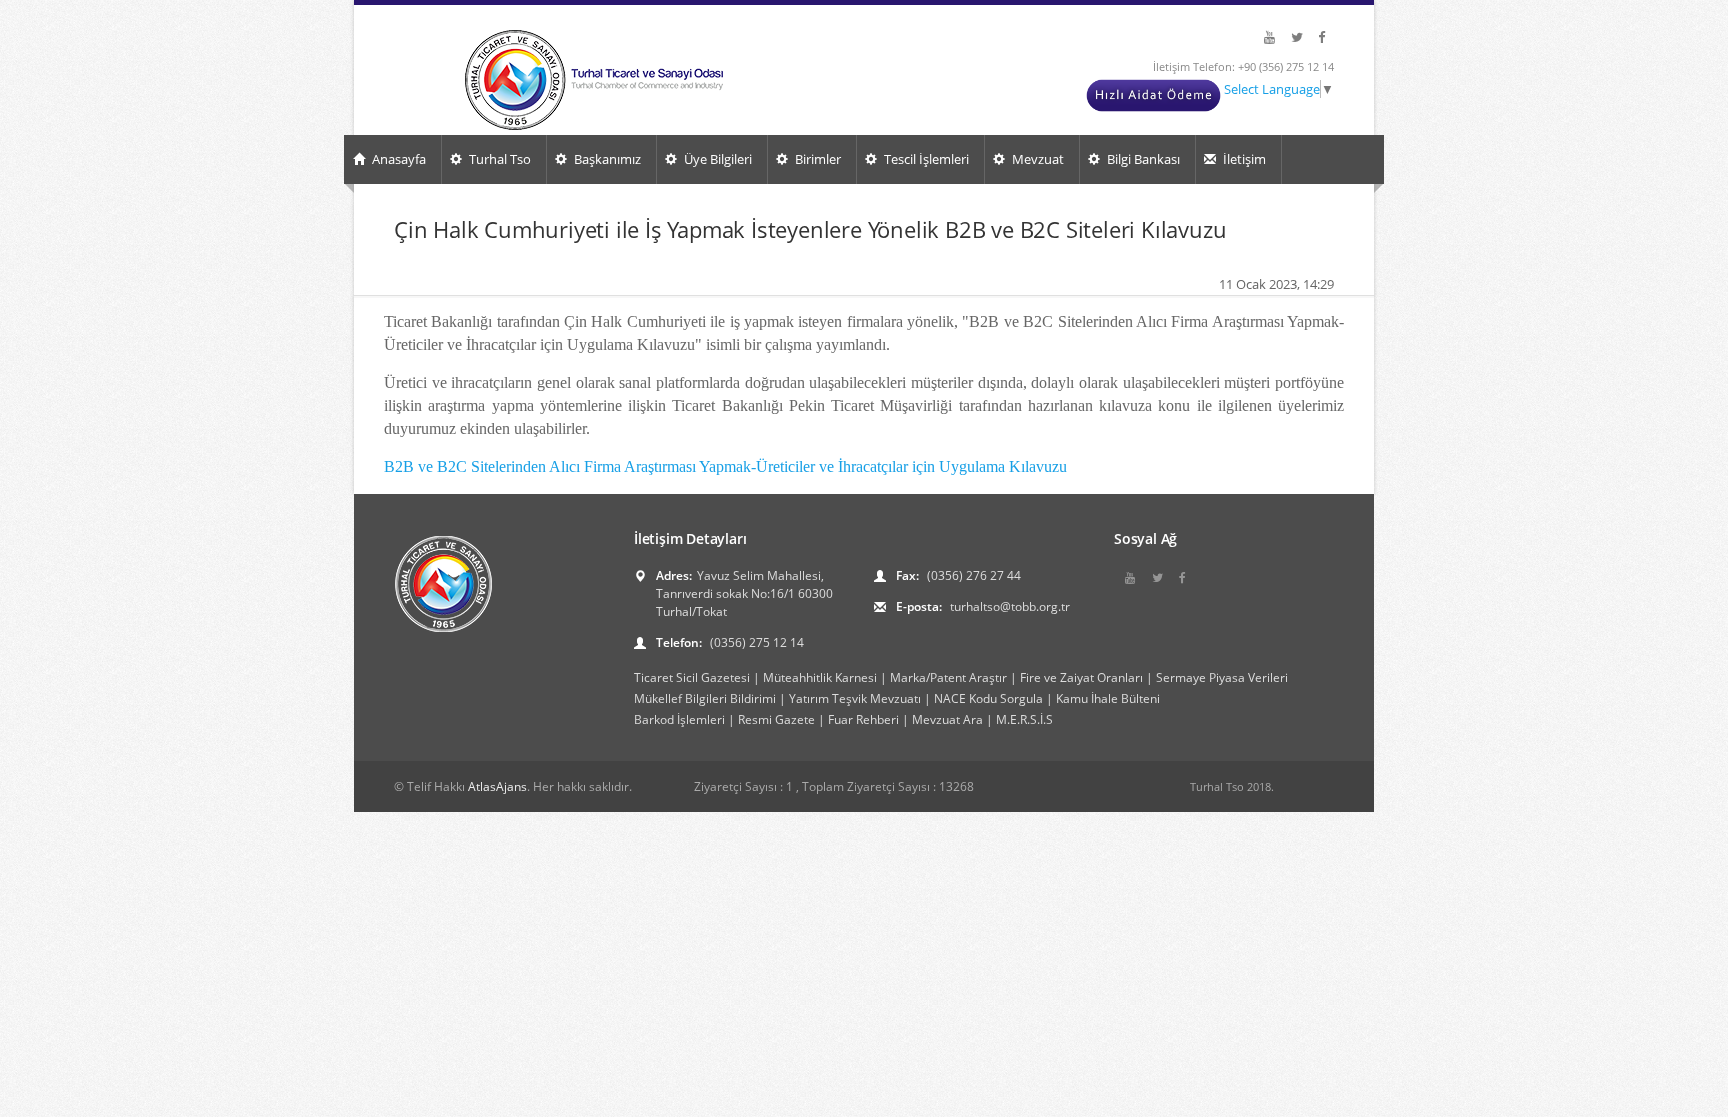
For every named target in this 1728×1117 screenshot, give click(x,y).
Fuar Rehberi (863, 719)
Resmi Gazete (776, 719)
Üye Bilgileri (716, 159)
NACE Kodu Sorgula (988, 698)
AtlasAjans (497, 786)
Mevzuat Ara (947, 719)
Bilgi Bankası (1142, 159)
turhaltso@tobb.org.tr (1008, 606)
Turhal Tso (498, 159)
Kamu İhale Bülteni (1108, 698)
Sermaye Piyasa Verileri (1222, 677)
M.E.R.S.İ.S (1024, 719)
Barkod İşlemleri (679, 719)
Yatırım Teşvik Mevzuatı (855, 698)
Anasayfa (397, 159)
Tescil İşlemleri (925, 159)
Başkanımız (606, 159)
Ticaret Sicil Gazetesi (692, 677)
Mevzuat (1036, 159)
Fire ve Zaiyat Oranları (1081, 677)
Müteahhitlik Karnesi (820, 677)
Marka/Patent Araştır (948, 677)
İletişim (1243, 159)
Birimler (816, 159)
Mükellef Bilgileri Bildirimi (705, 698)
